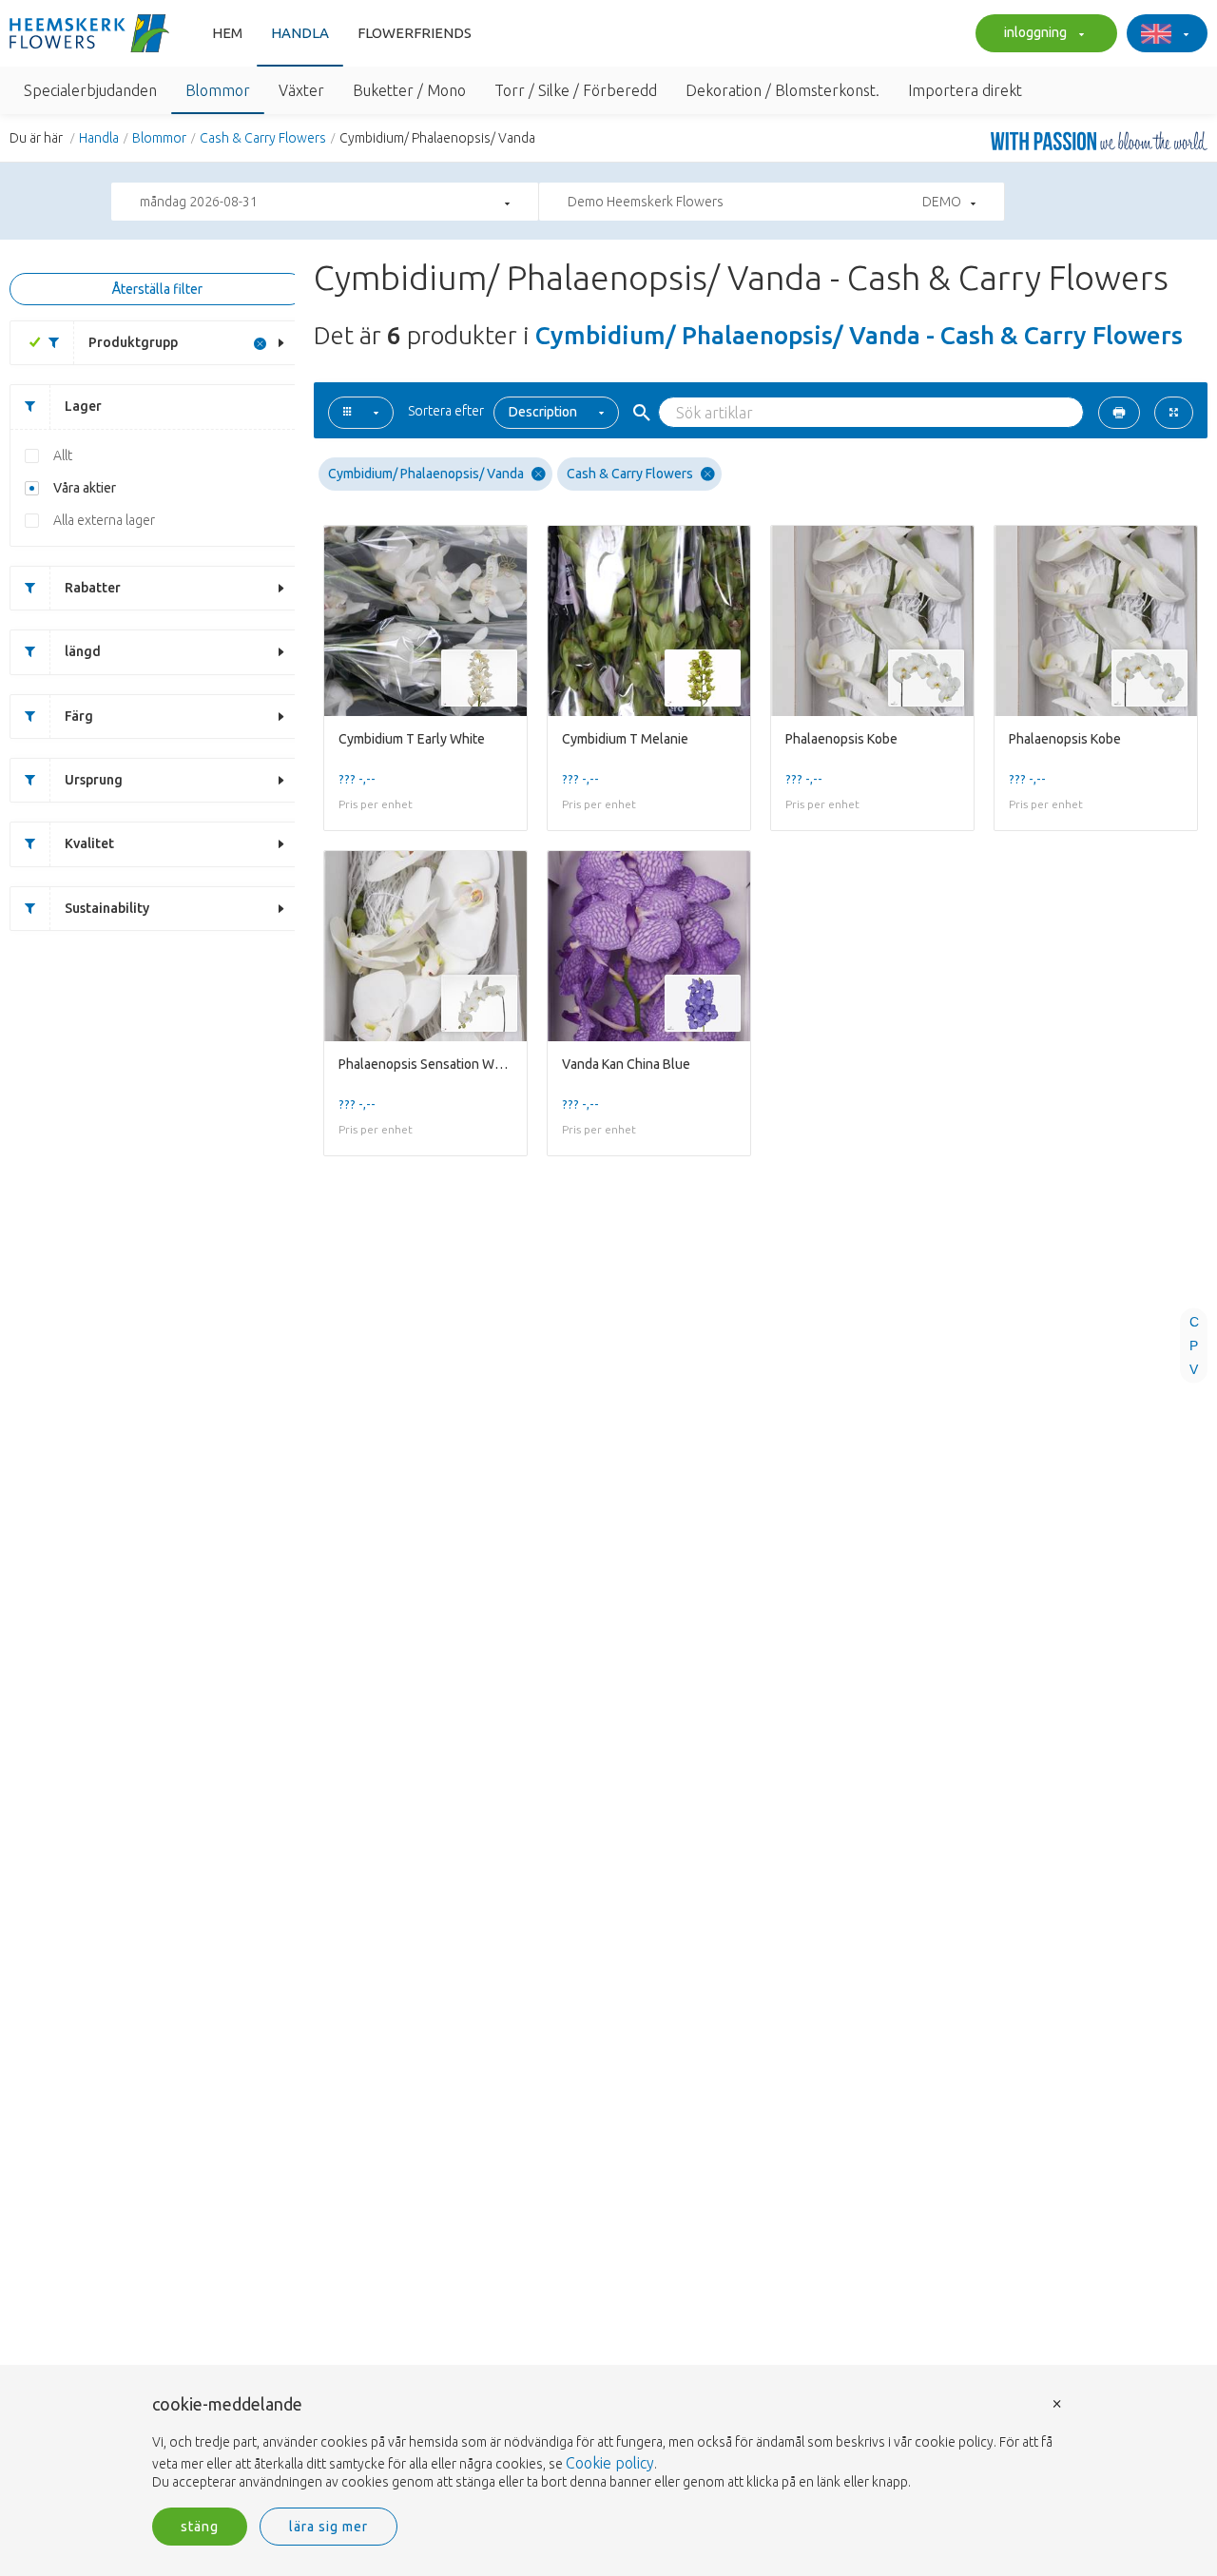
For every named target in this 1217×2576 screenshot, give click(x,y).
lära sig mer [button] (328, 2527)
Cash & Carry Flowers (263, 138)
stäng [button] (200, 2527)
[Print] (1119, 413)
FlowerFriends (415, 33)
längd (83, 651)
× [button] (1057, 2402)
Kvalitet (89, 843)
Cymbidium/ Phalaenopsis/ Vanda (426, 474)
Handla (300, 33)
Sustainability (107, 908)
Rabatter (93, 588)
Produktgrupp (133, 342)
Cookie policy (610, 2463)
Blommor (159, 138)
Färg (79, 716)
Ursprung (94, 780)
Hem (227, 33)
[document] (608, 2444)
